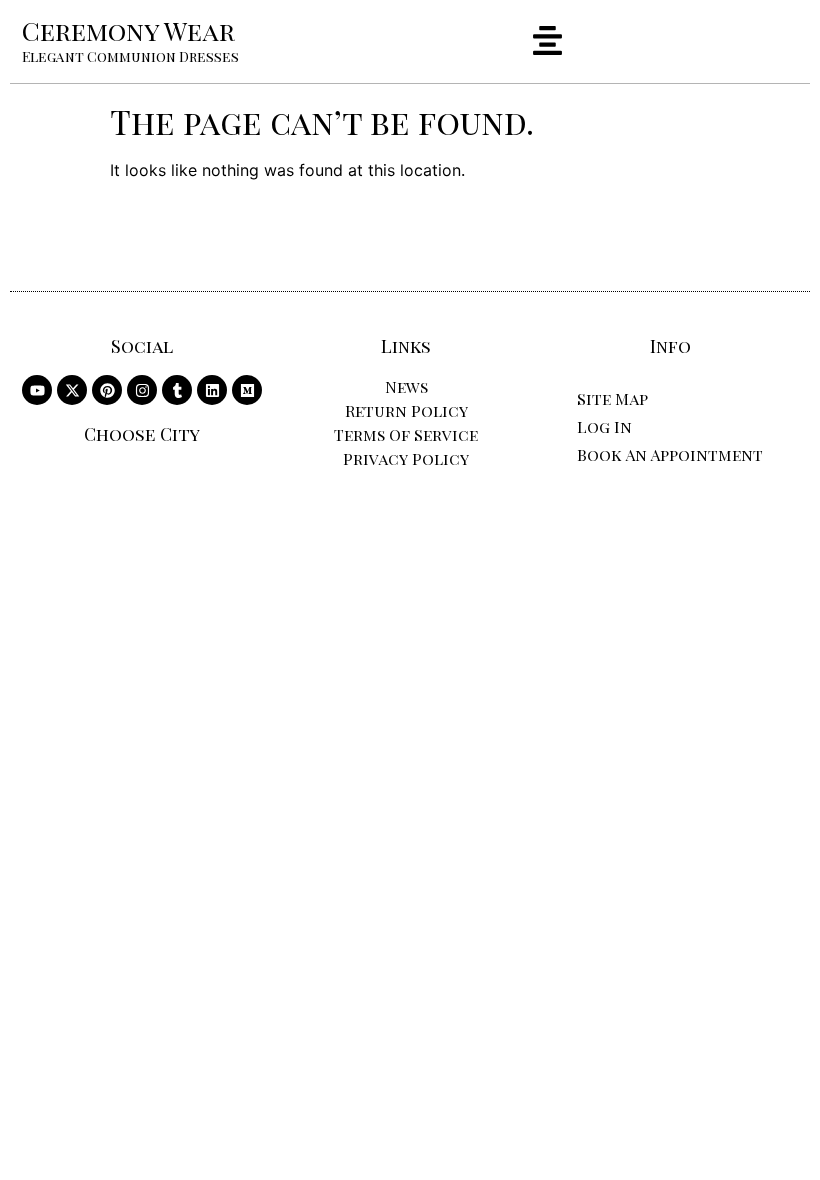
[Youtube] (37, 390)
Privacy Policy (406, 458)
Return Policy (406, 410)
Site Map (612, 398)
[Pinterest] (107, 390)
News (406, 386)
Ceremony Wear (128, 30)
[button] (548, 42)
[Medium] (247, 390)
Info (670, 346)
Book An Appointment (670, 454)
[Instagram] (142, 390)
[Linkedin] (212, 390)
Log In (604, 426)
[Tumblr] (177, 390)
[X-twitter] (72, 390)
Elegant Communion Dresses (130, 56)
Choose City (142, 434)
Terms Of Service (406, 434)
